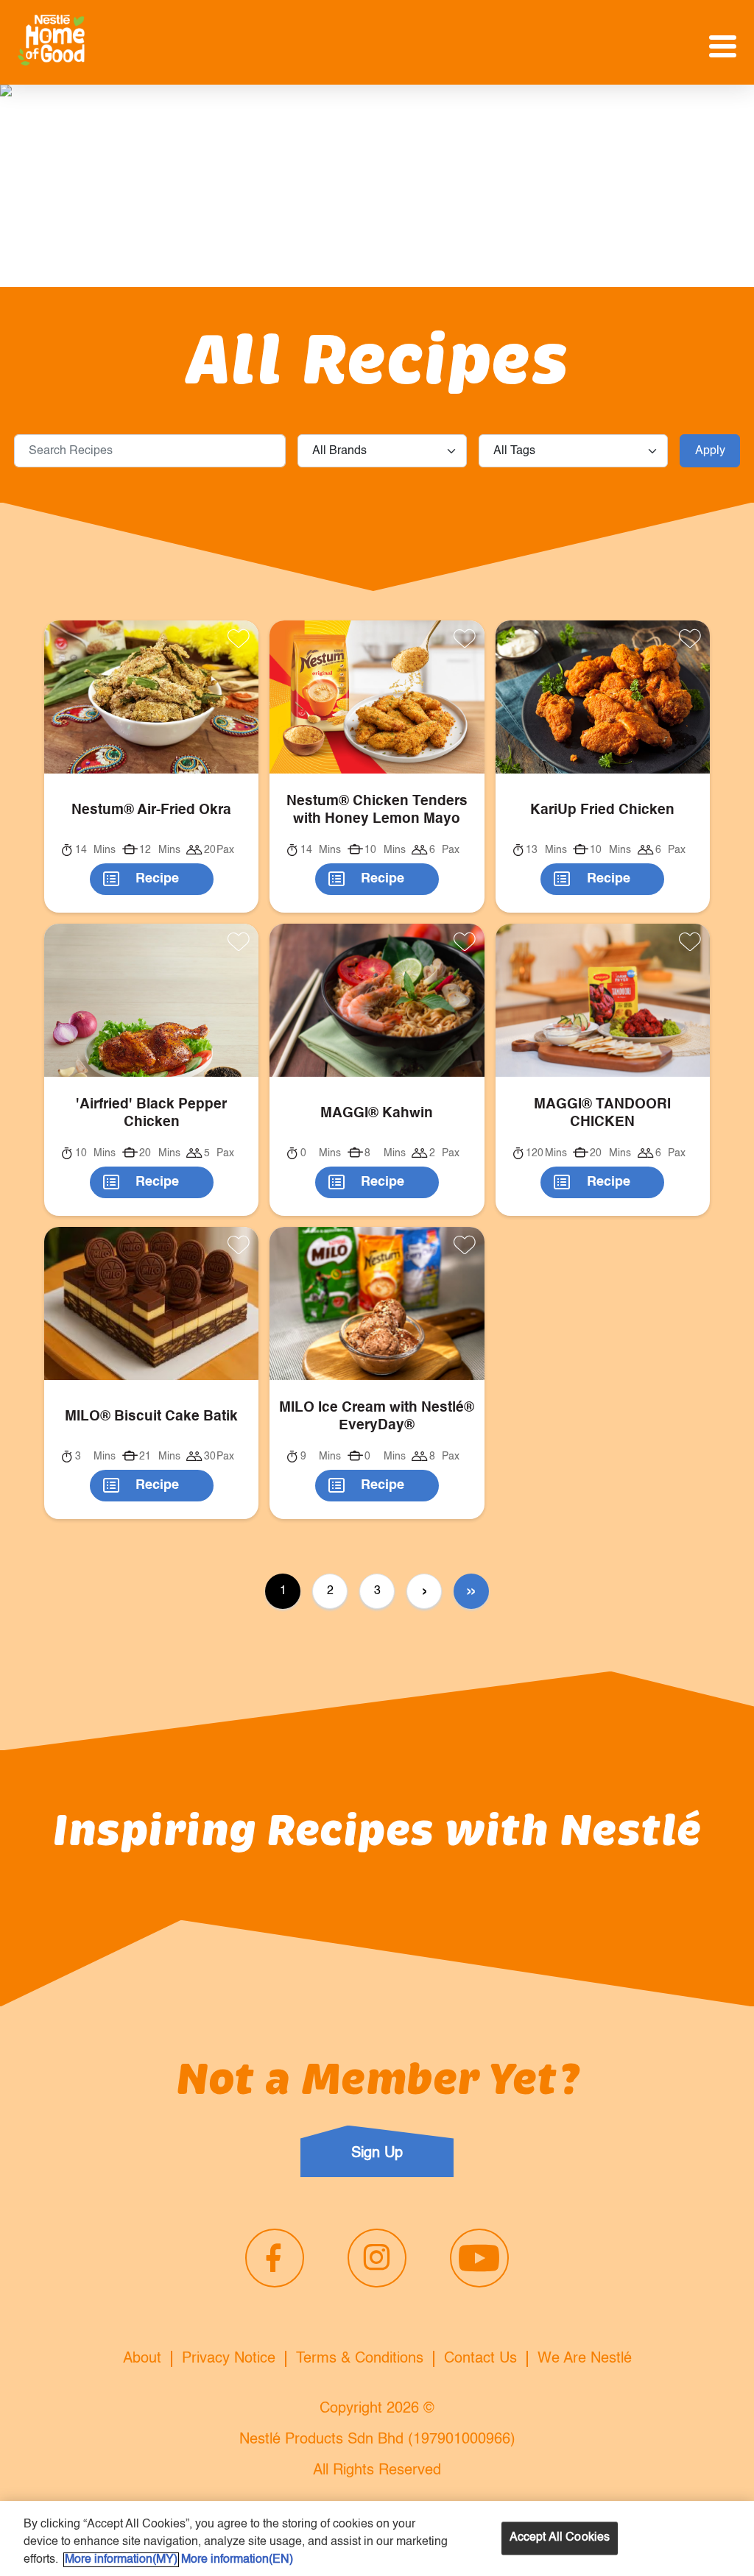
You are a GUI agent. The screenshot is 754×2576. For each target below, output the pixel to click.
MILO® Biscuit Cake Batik (151, 1416)
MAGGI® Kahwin (377, 1113)
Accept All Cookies (560, 2538)
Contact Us (480, 2359)
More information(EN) (237, 2560)
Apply (710, 451)
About (142, 2359)
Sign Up (377, 2154)
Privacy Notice (229, 2359)
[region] (377, 2538)
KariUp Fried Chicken (602, 810)
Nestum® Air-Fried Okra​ (151, 810)
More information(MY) (121, 2560)
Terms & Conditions (360, 2359)
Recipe (157, 879)
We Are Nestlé (585, 2359)
